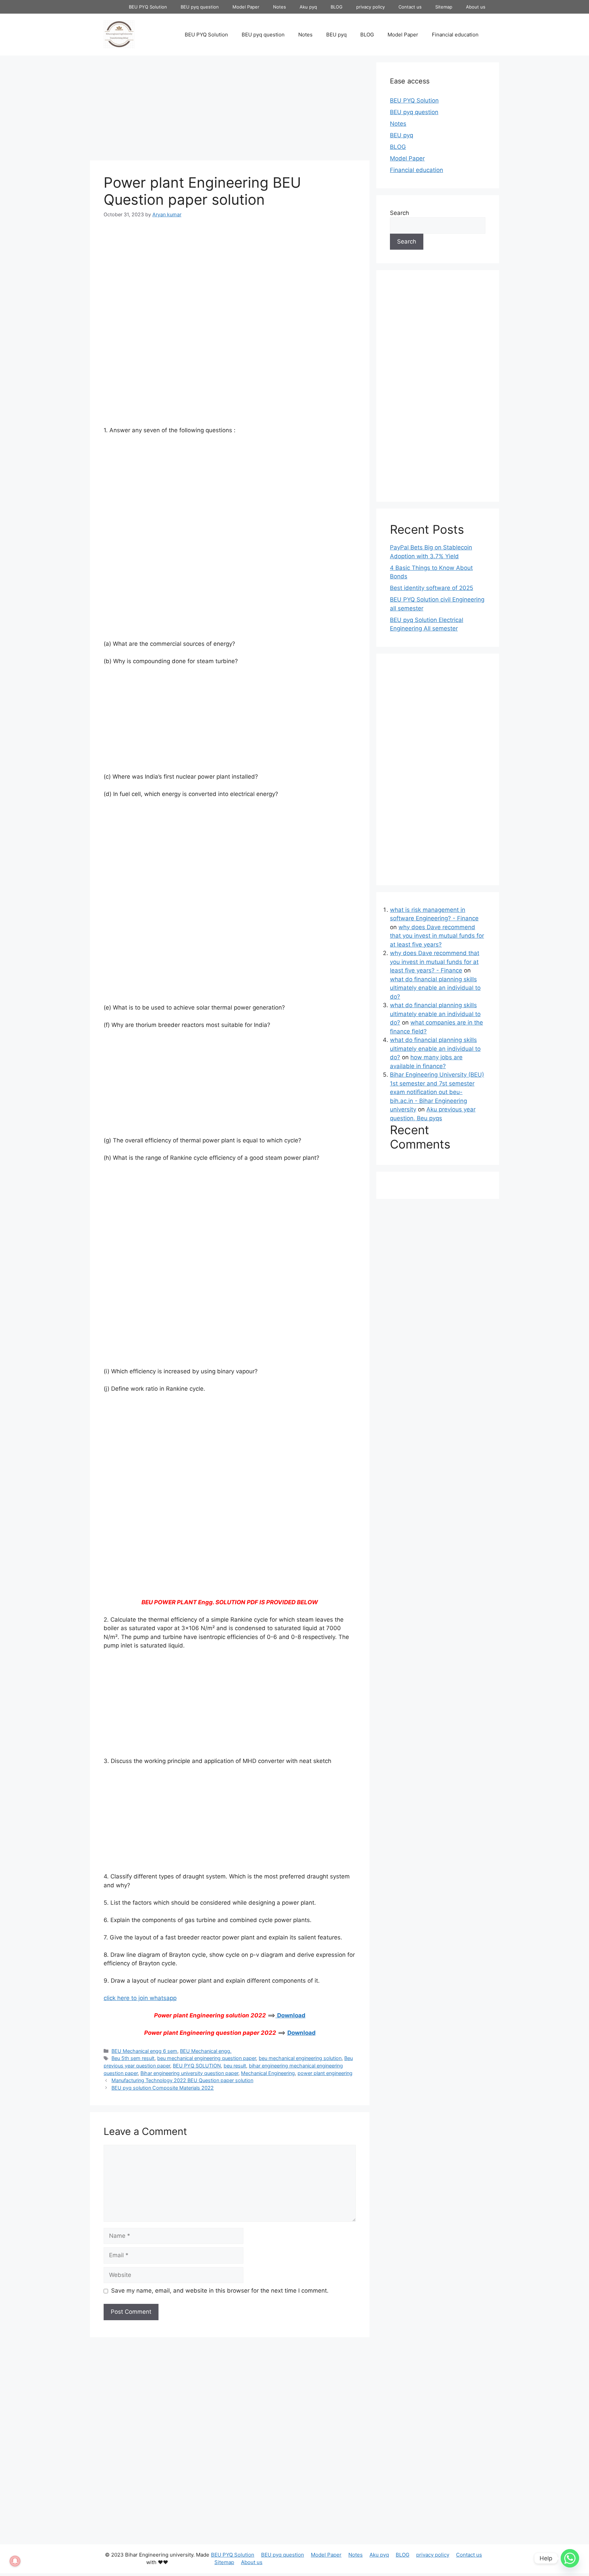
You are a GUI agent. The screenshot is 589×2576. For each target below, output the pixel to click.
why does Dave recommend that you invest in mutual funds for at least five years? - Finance (435, 962)
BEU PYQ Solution (148, 7)
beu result (235, 2066)
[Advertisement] (230, 110)
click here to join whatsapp (140, 1998)
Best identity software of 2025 (432, 588)
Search (399, 213)
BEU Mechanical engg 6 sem (144, 2051)
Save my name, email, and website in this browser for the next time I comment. (220, 2291)
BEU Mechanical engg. (206, 2051)
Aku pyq (308, 7)
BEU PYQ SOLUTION (197, 2066)
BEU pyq (336, 35)
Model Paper (246, 7)
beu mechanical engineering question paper (207, 2058)
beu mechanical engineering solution (300, 2058)
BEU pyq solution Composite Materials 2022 (163, 2088)
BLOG (337, 7)
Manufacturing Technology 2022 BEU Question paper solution (182, 2080)
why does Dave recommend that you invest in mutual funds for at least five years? (437, 936)
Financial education (455, 35)
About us (476, 7)
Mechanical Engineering (268, 2073)
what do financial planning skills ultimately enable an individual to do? (435, 988)
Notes (280, 7)
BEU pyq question (200, 7)
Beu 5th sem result (133, 2058)
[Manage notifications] (15, 2561)
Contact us (410, 7)
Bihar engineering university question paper (189, 2073)
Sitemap (444, 7)
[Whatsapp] (570, 2558)
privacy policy (371, 7)
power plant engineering (325, 2073)
